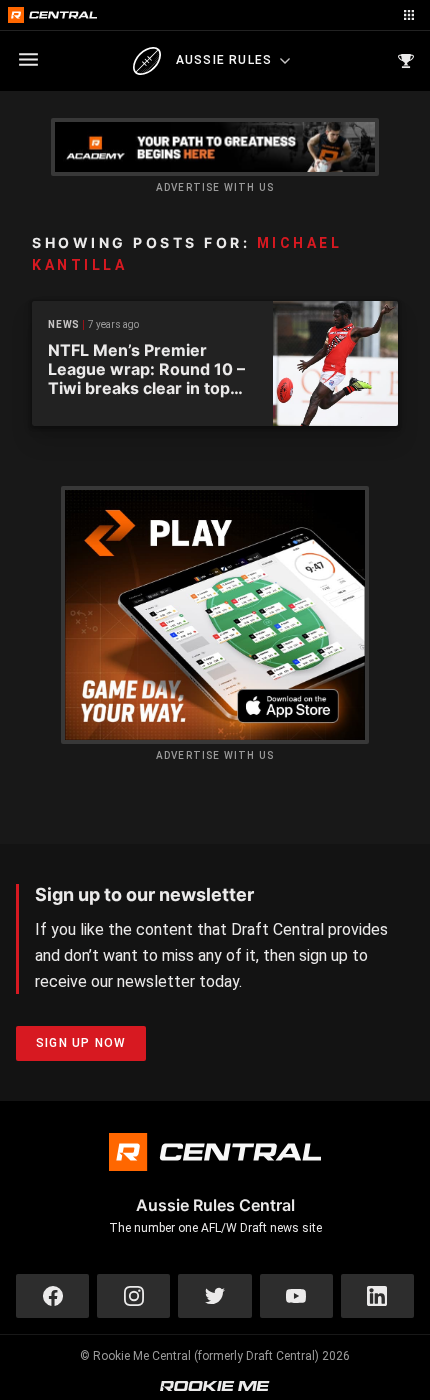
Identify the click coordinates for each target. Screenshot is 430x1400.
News (64, 324)
